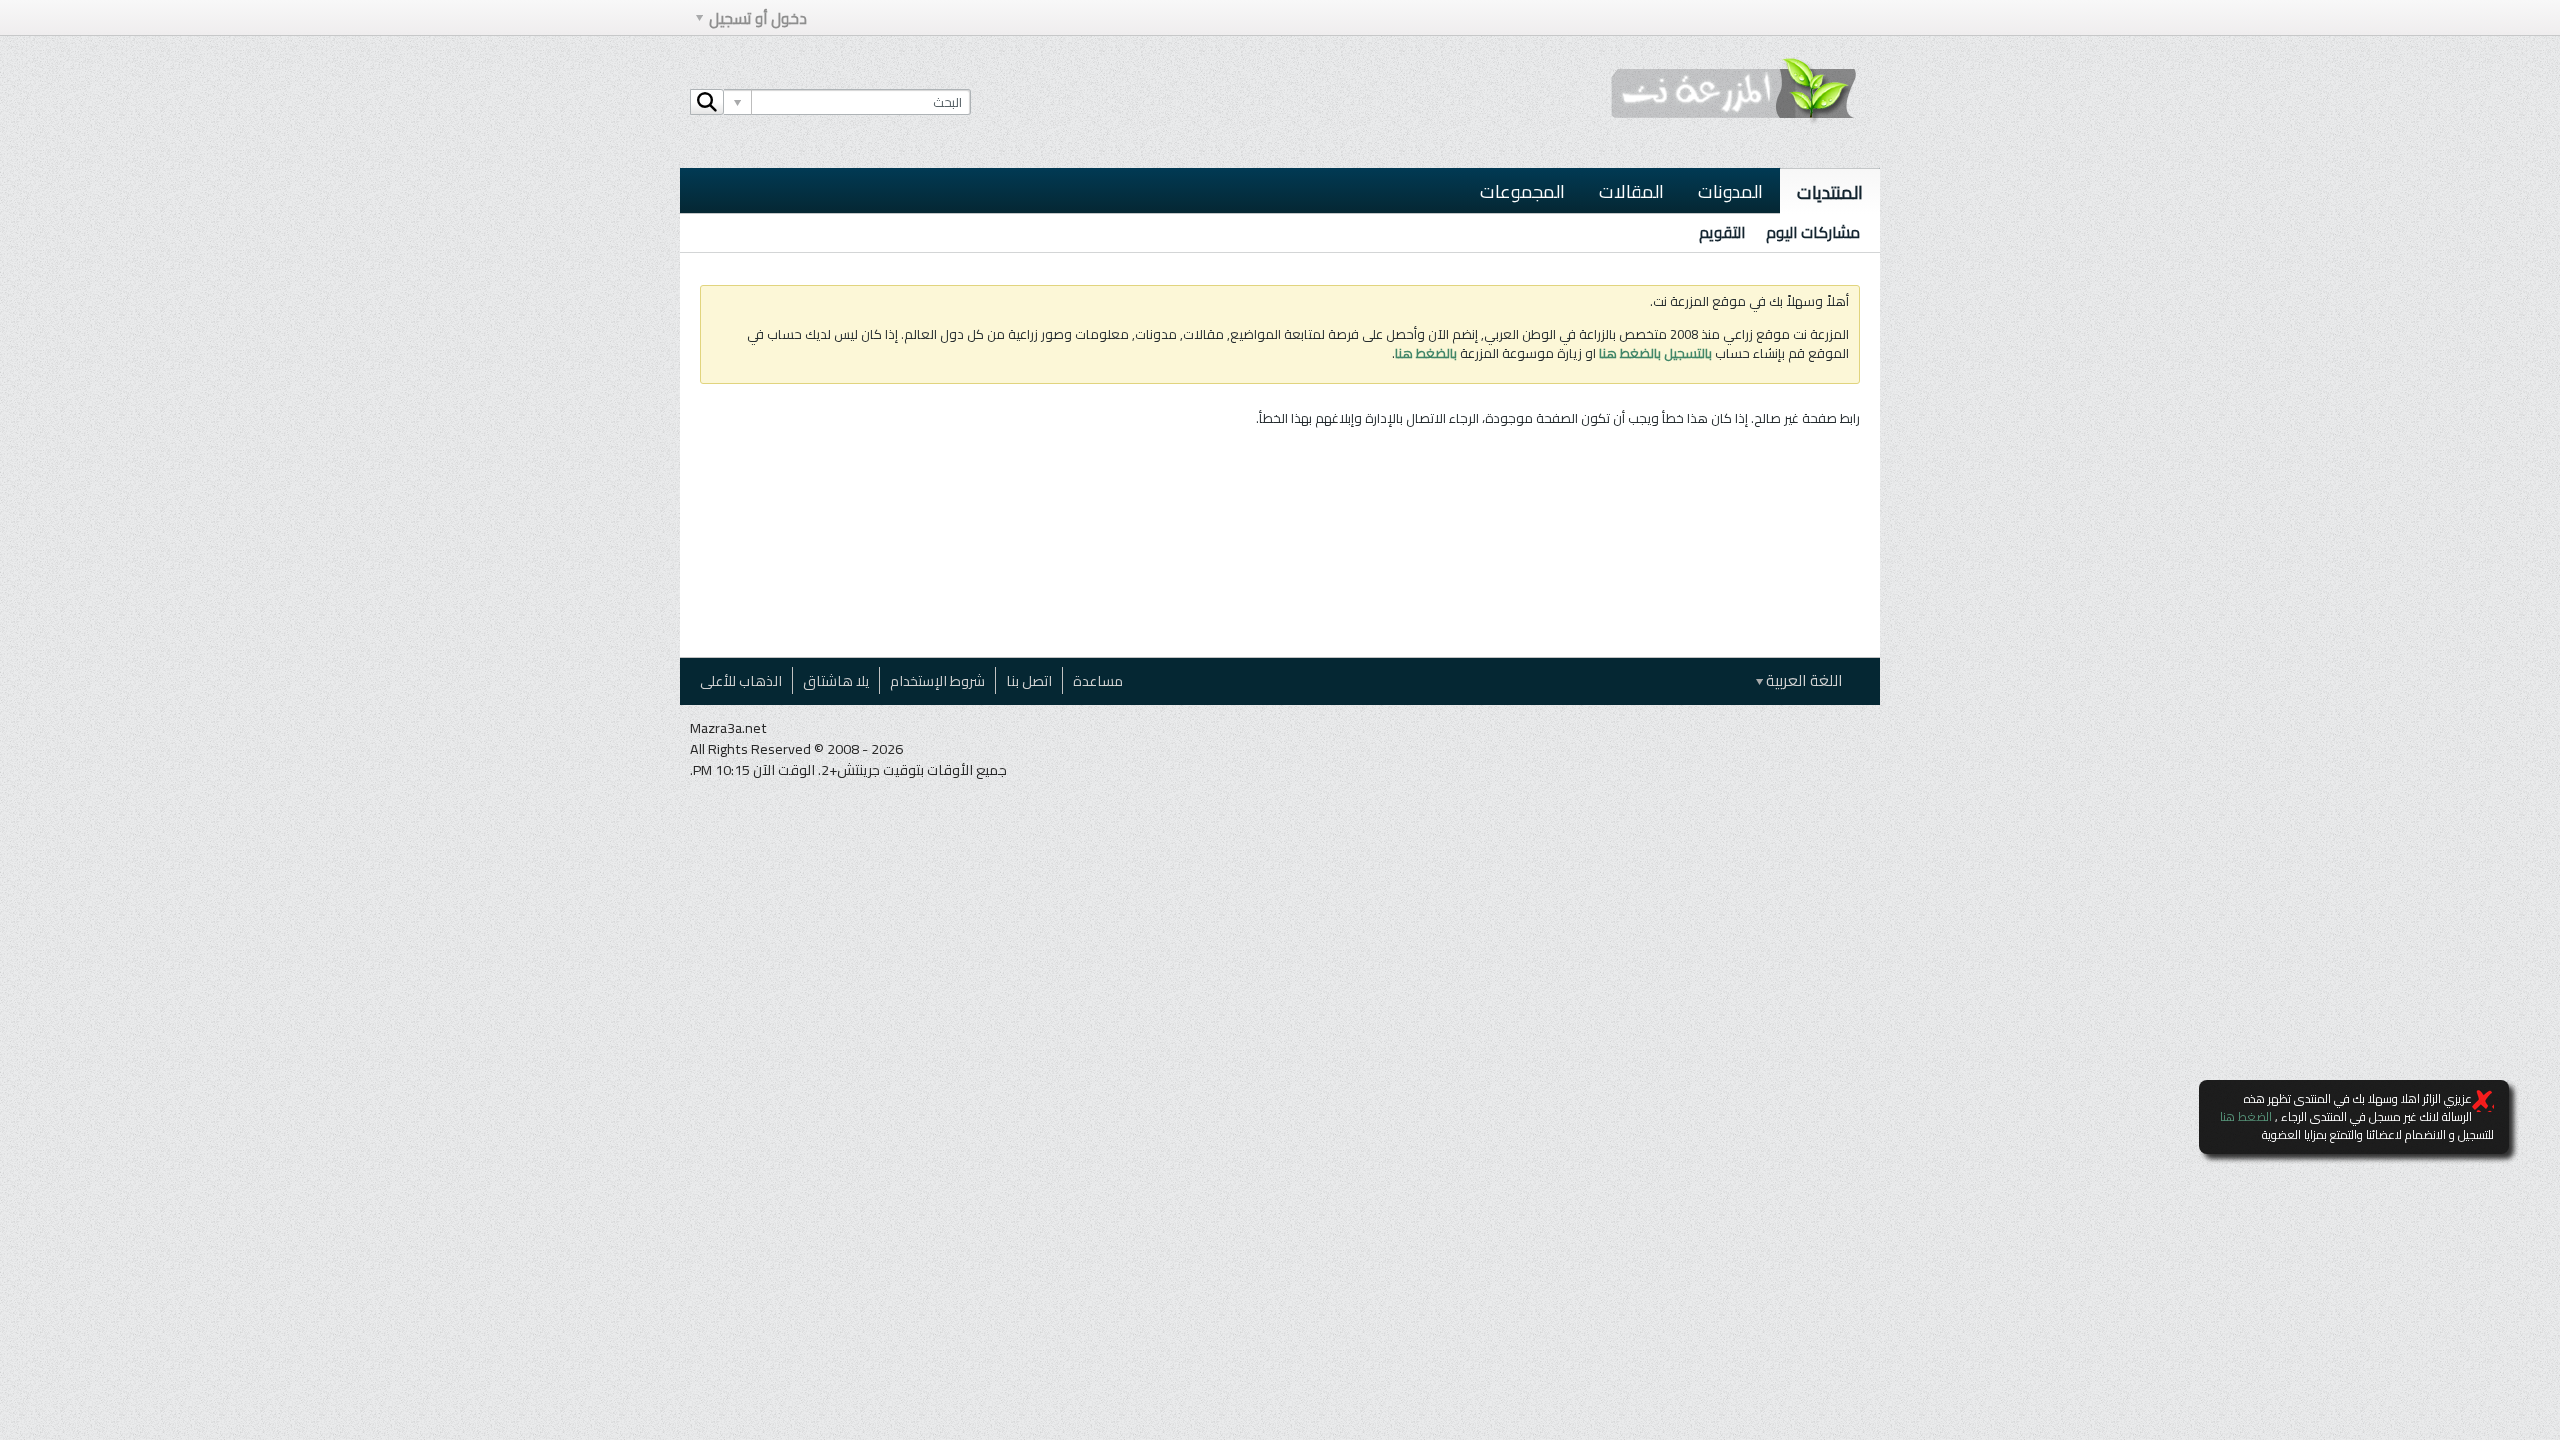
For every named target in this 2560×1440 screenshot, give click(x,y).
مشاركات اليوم (1813, 232)
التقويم (1722, 232)
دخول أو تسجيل (758, 18)
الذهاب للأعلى (741, 680)
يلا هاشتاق (836, 680)
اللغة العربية (1803, 680)
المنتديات (1830, 192)
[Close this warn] (2483, 1101)
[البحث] (707, 102)
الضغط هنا (2246, 1116)
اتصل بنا (1029, 680)
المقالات (1631, 191)
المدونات (1730, 191)
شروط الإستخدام (937, 680)
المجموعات (1522, 191)
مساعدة (1098, 680)
